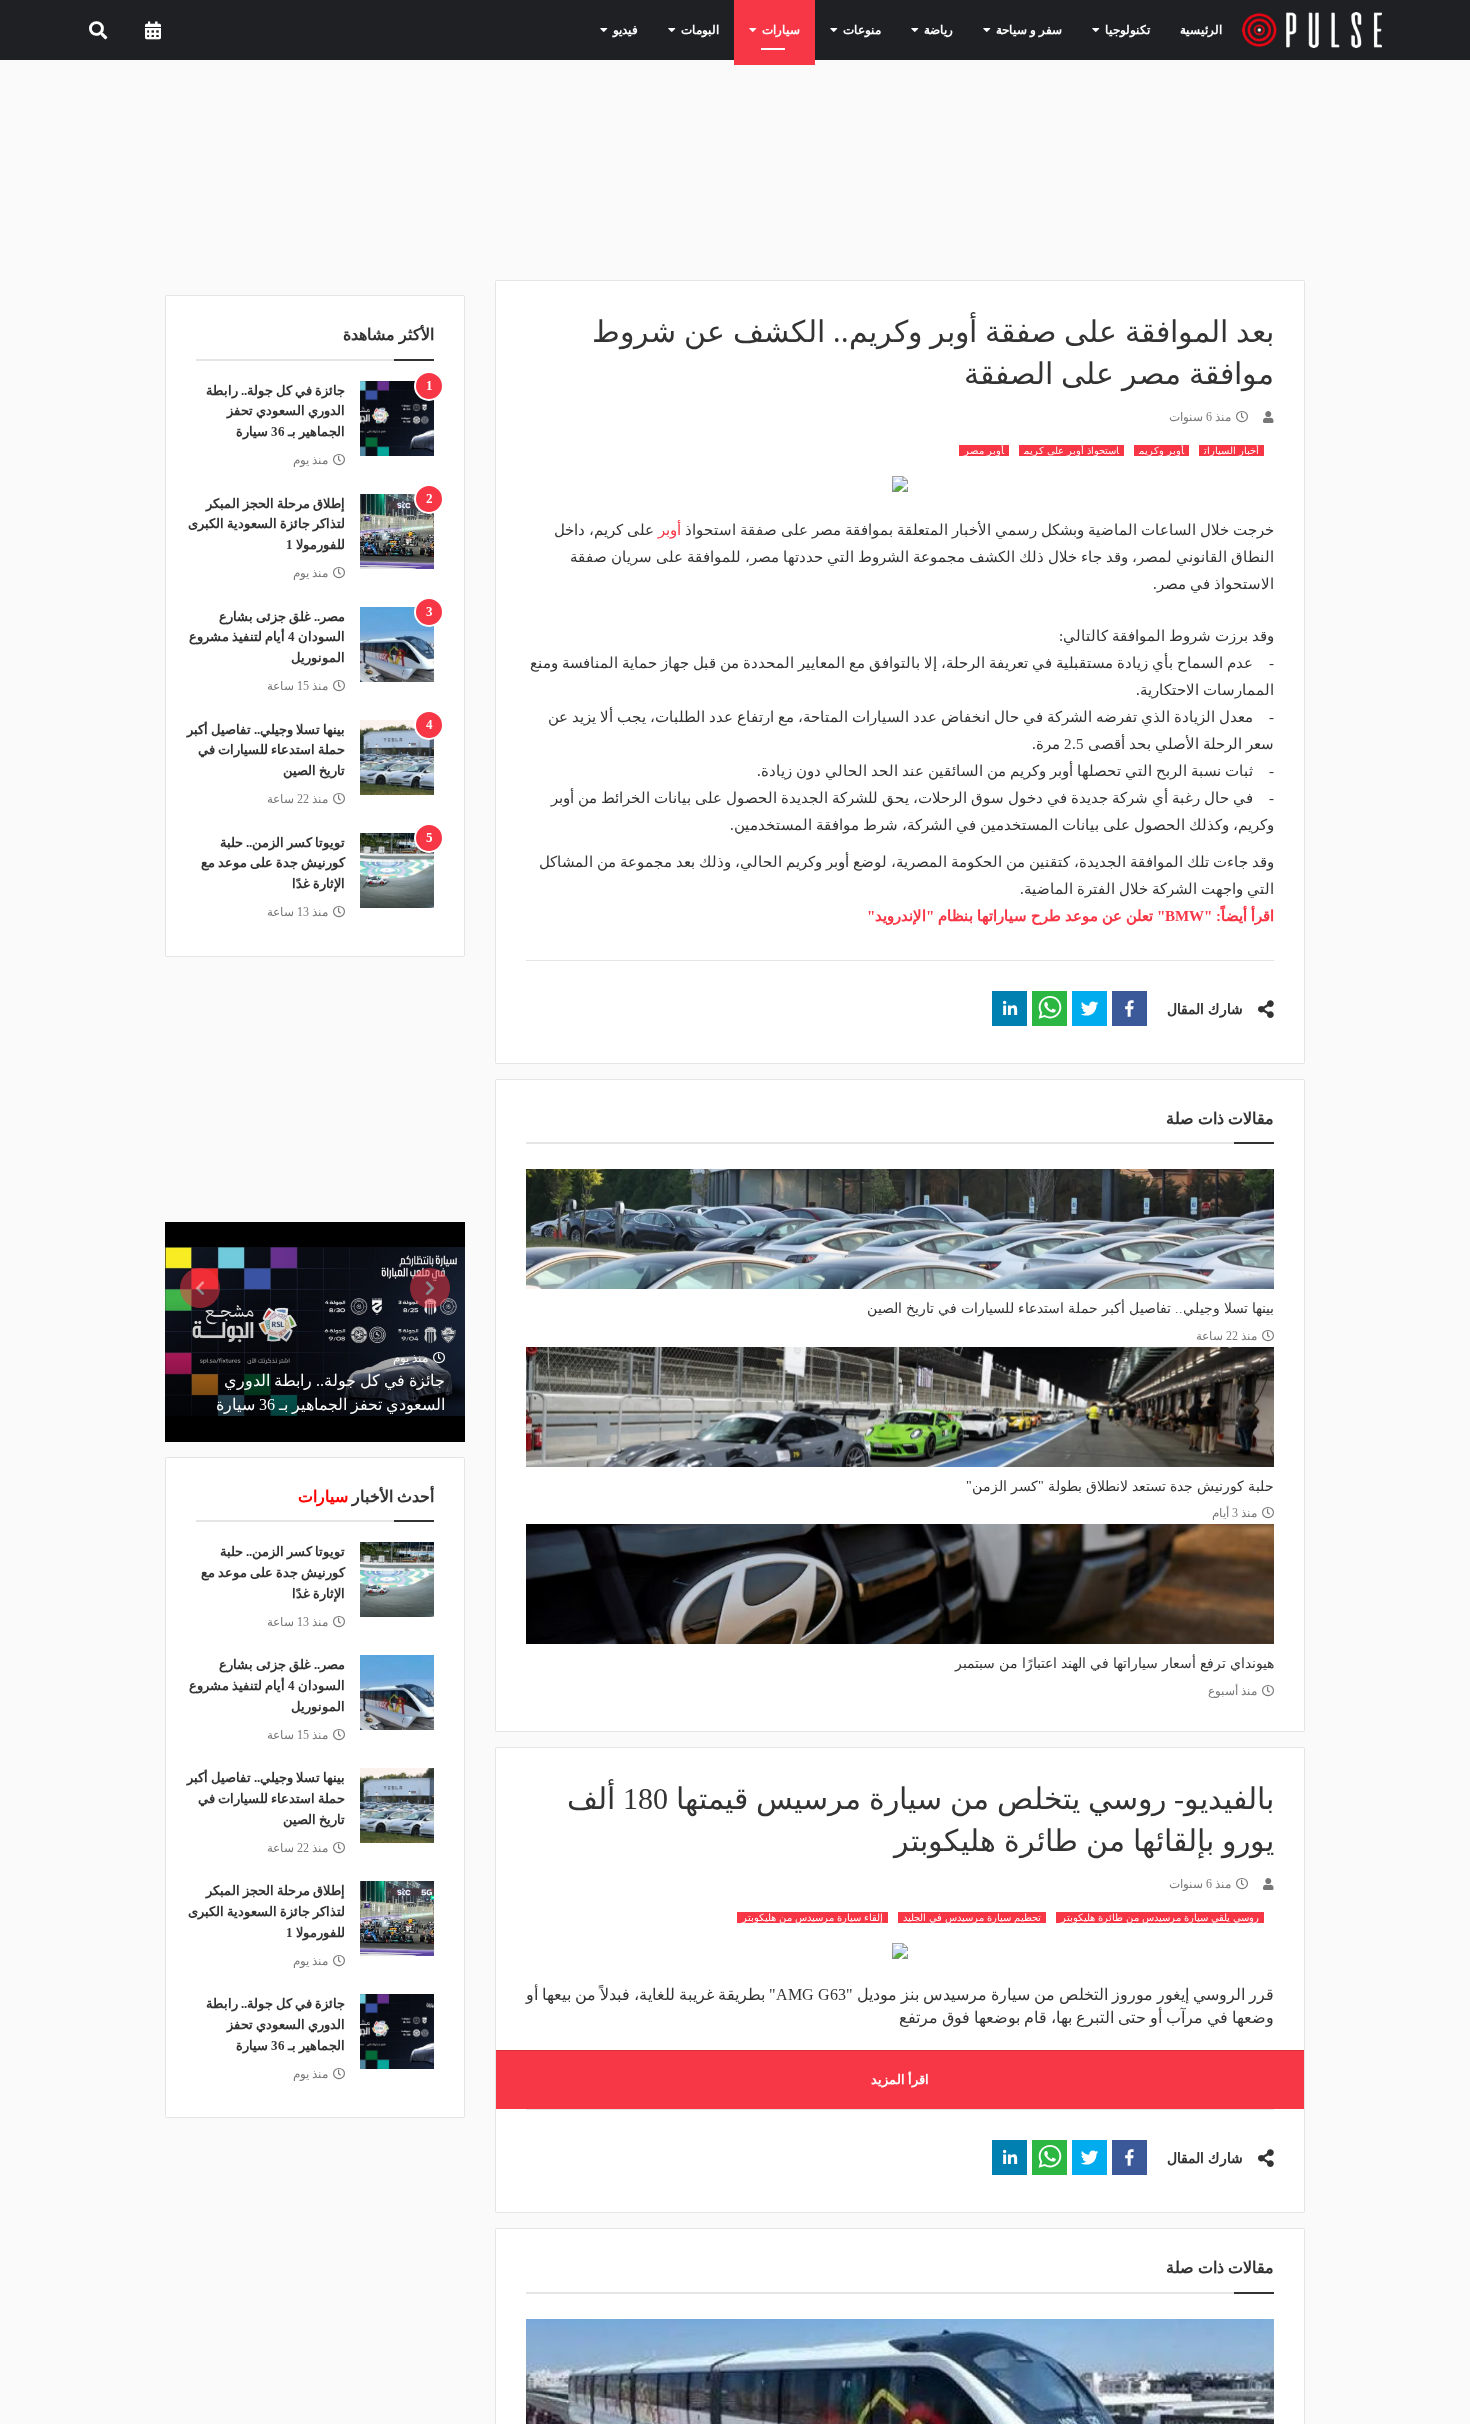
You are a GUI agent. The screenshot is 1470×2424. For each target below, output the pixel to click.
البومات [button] (745, 29)
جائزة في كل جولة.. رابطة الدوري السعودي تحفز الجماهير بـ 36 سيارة (275, 411)
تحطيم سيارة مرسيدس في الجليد (972, 1917)
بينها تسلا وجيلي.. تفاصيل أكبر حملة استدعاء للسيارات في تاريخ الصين (1070, 1308)
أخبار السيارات (1231, 450)
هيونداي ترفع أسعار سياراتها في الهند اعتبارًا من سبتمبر (1114, 1663)
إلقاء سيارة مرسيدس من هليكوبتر (812, 1917)
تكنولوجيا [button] (1125, 29)
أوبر (671, 530)
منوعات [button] (889, 29)
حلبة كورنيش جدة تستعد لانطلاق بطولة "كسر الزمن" (1120, 1486)
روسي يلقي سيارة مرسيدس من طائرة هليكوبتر (1160, 1917)
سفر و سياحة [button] (1038, 29)
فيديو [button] (678, 29)
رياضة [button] (958, 29)
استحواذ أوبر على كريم (1071, 450)
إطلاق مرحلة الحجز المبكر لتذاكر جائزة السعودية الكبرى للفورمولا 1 (266, 524)
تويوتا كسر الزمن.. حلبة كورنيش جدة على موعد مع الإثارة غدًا (273, 863)
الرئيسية (1204, 29)
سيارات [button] (817, 29)
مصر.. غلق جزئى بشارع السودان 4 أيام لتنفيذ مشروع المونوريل (267, 637)
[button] (1129, 1008)
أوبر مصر (984, 450)
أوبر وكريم (1161, 450)
